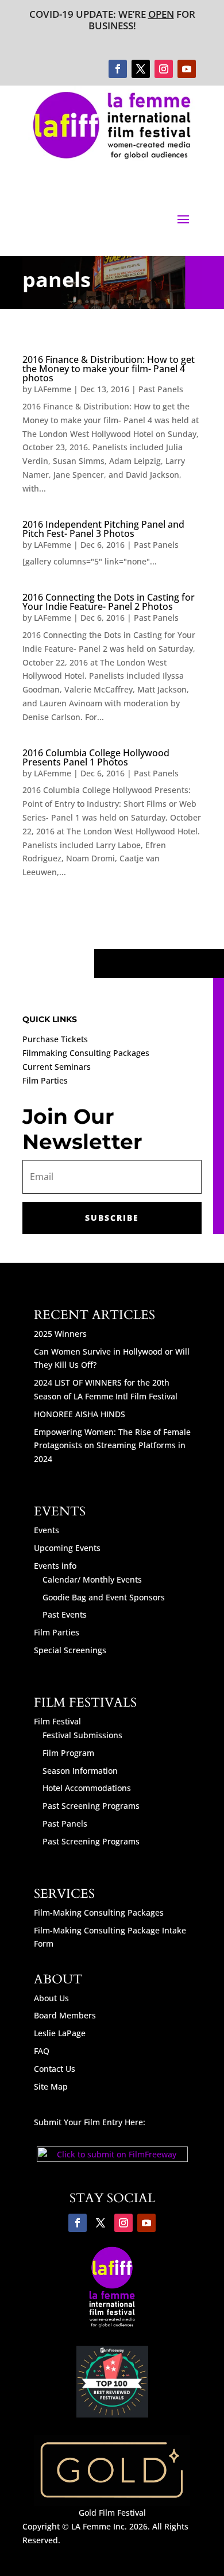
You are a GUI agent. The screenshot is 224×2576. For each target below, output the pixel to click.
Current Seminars (57, 1067)
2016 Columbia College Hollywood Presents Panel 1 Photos (96, 757)
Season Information (80, 1771)
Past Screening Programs (91, 1806)
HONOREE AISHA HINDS (80, 1414)
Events (47, 1530)
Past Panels (161, 389)
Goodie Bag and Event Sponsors (104, 1597)
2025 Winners (60, 1334)
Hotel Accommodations (87, 1788)
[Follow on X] (141, 69)
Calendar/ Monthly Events (92, 1579)
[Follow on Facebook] (118, 69)
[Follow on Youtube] (187, 69)
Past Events (65, 1614)
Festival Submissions (82, 1735)
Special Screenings (70, 1650)
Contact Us (55, 2069)
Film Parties (45, 1080)
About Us (51, 1998)
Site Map (51, 2086)
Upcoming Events (67, 1548)
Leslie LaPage (60, 2033)
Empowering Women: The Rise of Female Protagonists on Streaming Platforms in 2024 (112, 1446)
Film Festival (57, 1721)
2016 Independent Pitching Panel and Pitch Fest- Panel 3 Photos (103, 529)
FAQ (42, 2051)
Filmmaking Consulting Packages (86, 1053)
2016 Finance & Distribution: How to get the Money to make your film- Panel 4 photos (109, 369)
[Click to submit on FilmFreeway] (112, 2159)
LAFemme (53, 389)
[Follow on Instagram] (164, 69)
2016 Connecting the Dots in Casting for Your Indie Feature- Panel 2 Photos (109, 602)
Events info (55, 1566)
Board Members (65, 2015)
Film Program (68, 1753)
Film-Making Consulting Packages (99, 1912)
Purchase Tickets (55, 1039)
